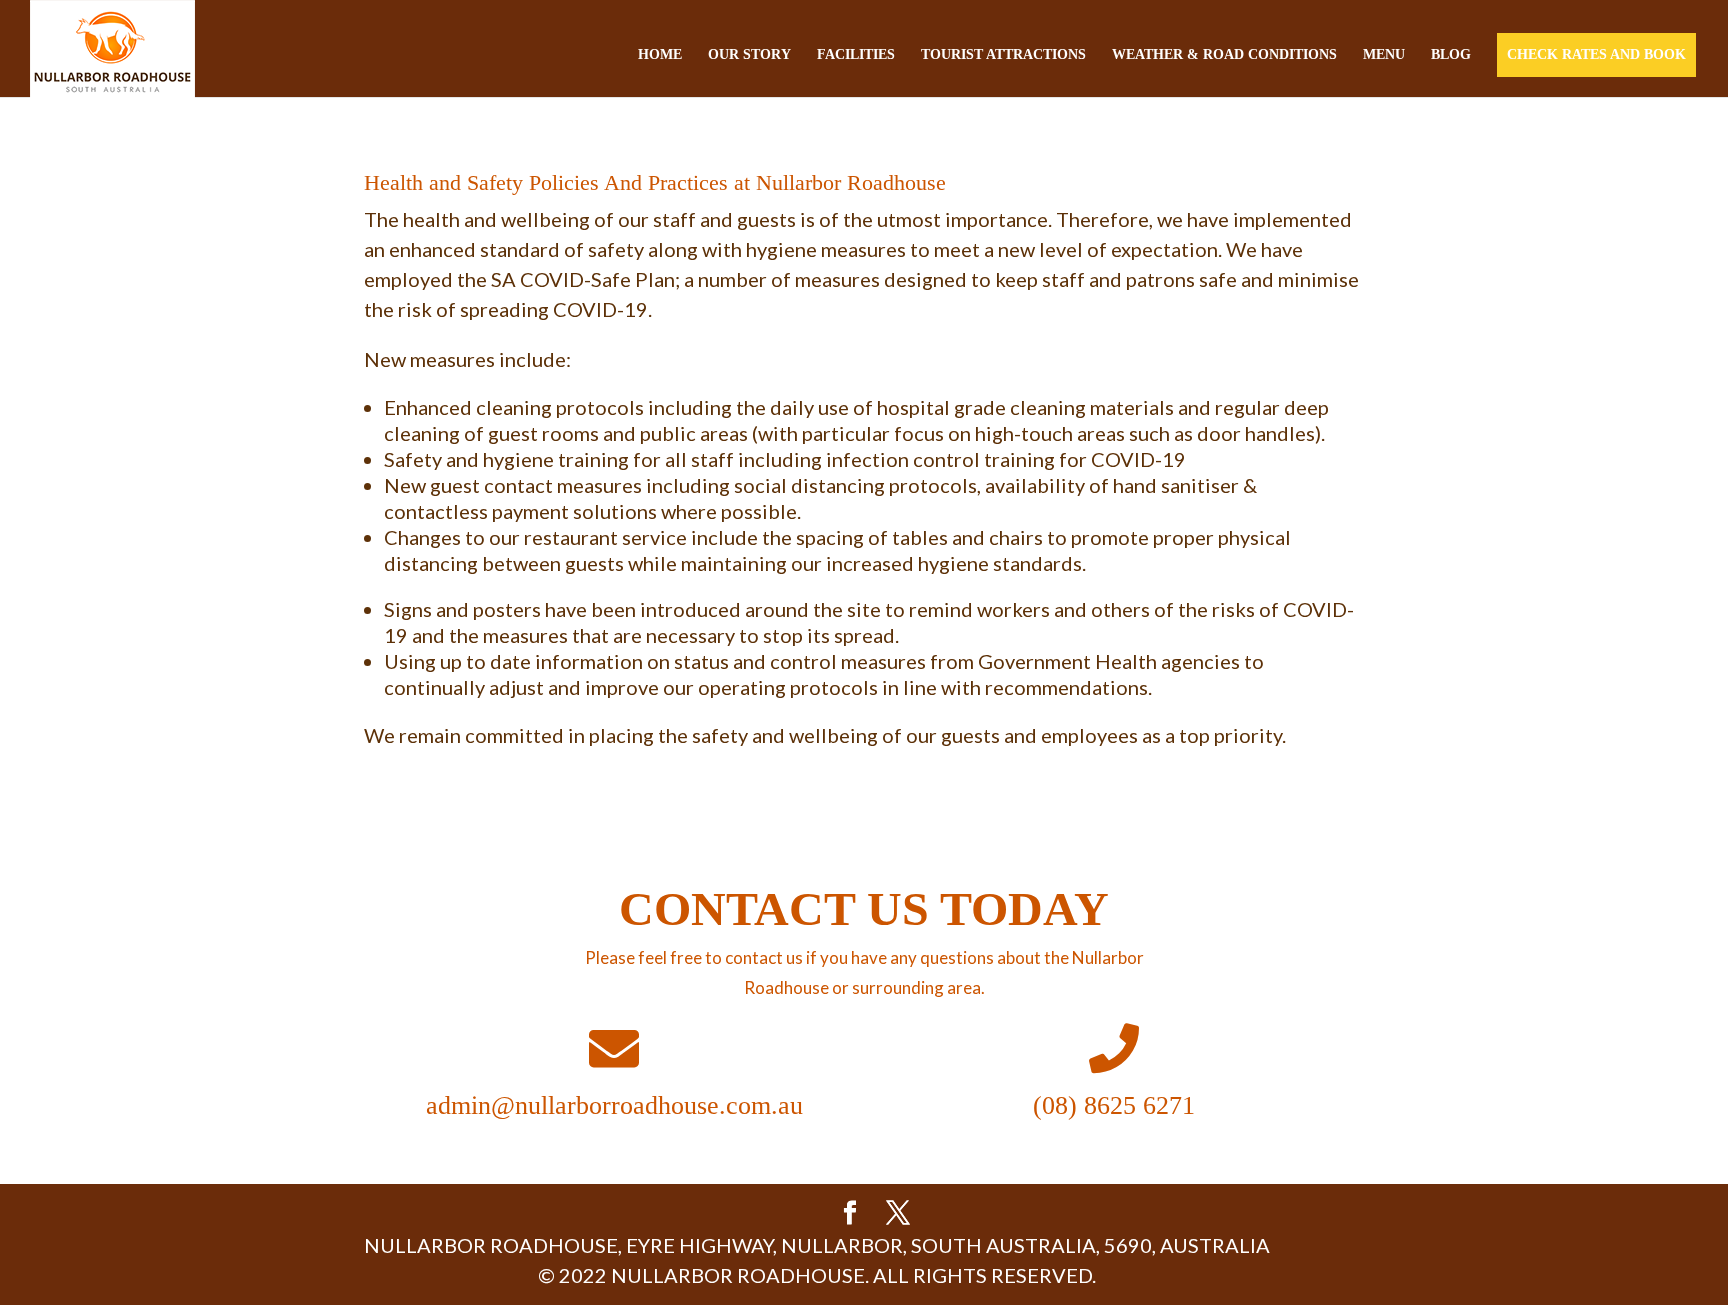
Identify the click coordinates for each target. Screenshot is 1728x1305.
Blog (1451, 55)
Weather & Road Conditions (1224, 55)
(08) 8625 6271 (1114, 1105)
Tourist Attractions (1003, 55)
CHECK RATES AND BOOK (1596, 55)
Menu (1384, 55)
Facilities (856, 55)
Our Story (749, 55)
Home (660, 55)
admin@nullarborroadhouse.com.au (614, 1105)
